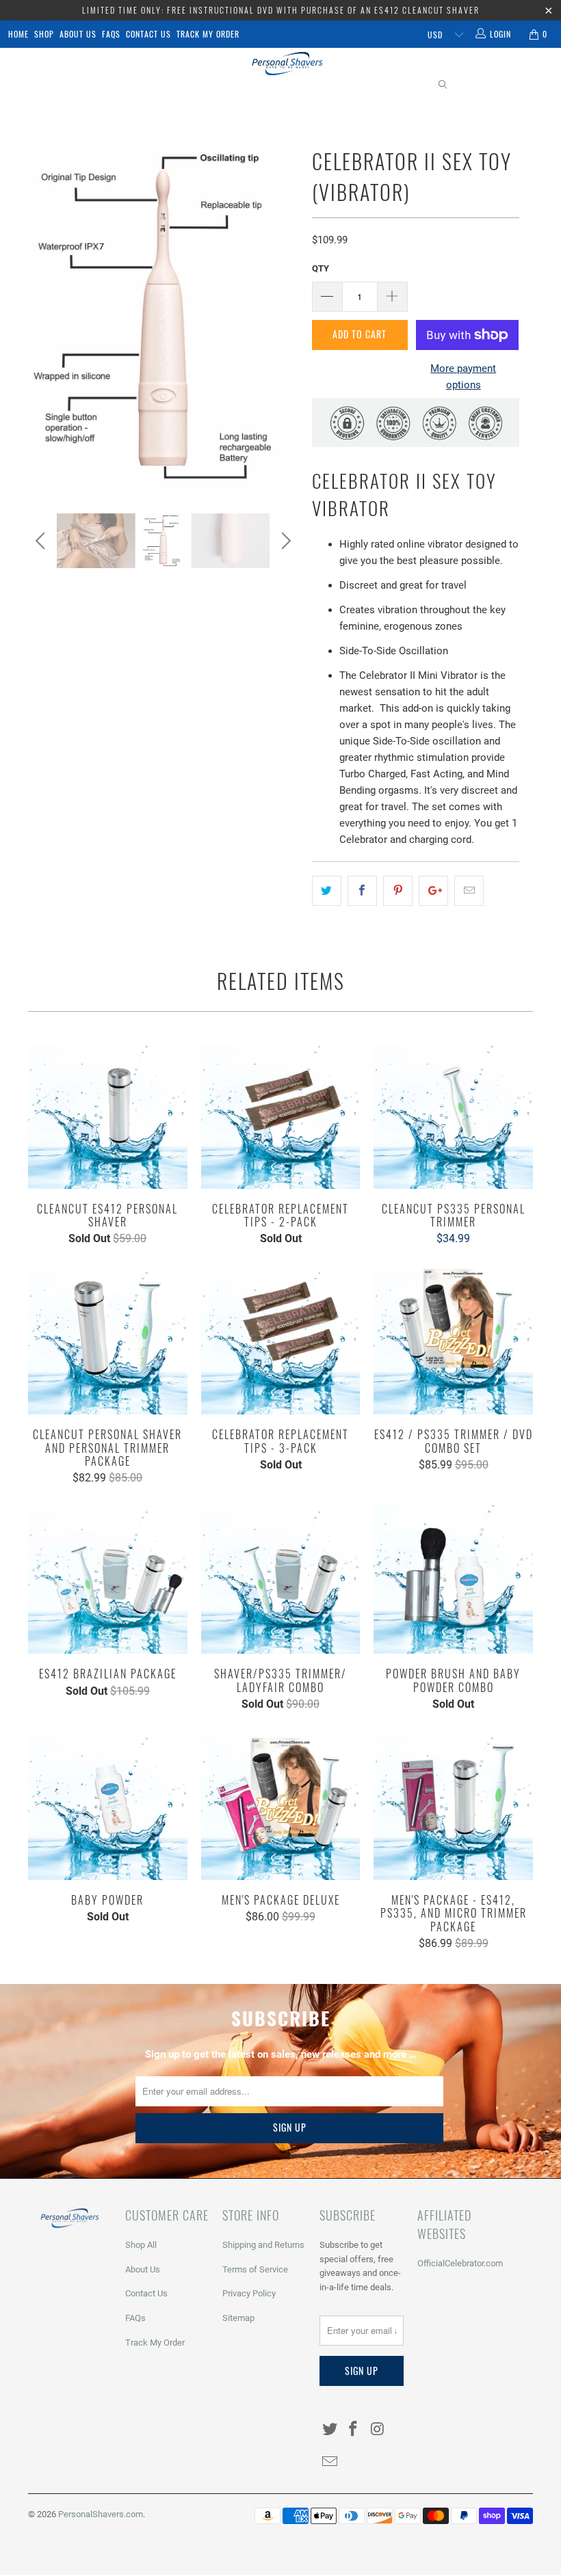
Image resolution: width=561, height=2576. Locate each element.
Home (18, 34)
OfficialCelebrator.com (460, 2263)
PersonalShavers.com (101, 2514)
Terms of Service (255, 2269)
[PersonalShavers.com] (287, 64)
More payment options (463, 377)
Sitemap (238, 2318)
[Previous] (42, 318)
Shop (44, 34)
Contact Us (148, 34)
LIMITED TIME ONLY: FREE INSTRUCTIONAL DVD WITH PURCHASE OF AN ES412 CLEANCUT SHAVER (281, 10)
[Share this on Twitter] (327, 891)
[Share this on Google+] (433, 891)
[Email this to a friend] (469, 891)
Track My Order (208, 34)
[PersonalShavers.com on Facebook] (354, 2430)
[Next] (284, 318)
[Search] (443, 85)
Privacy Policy (249, 2293)
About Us (78, 34)
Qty (321, 268)
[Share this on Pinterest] (398, 891)
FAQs (111, 34)
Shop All (141, 2245)
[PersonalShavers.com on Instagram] (378, 2430)
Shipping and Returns (263, 2245)
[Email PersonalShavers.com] (330, 2463)
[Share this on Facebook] (362, 891)
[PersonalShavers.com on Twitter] (330, 2430)
